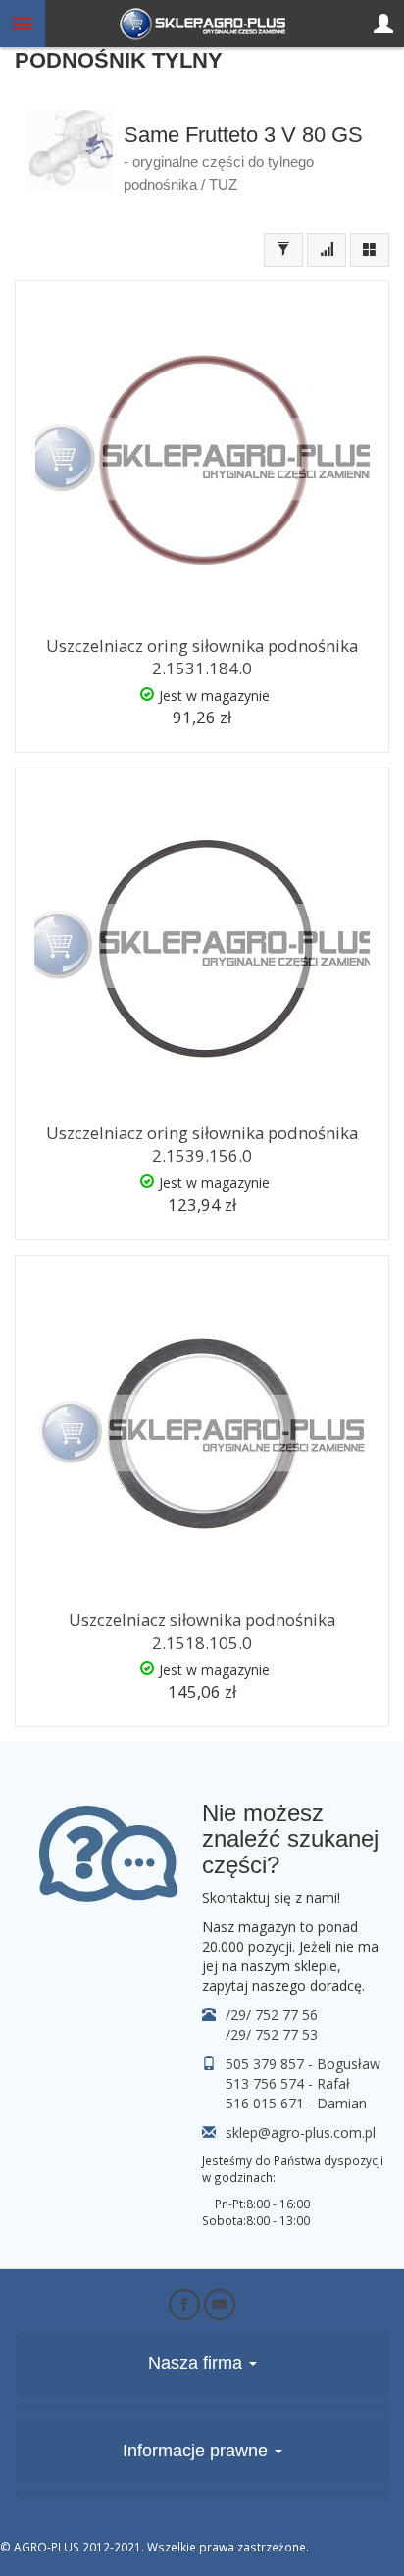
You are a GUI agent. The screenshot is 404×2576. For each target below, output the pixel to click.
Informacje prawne (198, 2451)
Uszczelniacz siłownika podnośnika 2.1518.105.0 (202, 1631)
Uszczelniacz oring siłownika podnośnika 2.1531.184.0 (202, 657)
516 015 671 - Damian (296, 2103)
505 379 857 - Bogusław (303, 2064)
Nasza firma (198, 2363)
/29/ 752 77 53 (272, 2034)
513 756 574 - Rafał (288, 2083)
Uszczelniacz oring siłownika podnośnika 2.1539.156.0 (202, 1144)
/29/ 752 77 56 (272, 2015)
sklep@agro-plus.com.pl (301, 2132)
